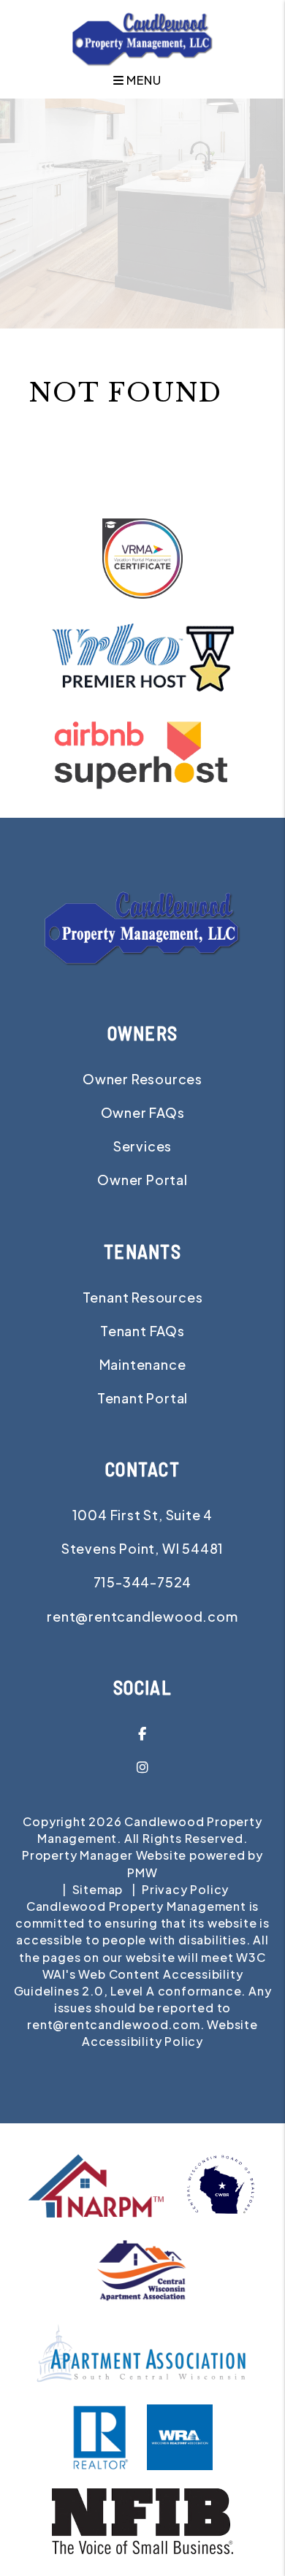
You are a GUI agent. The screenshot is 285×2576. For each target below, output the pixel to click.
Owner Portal (142, 1180)
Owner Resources (142, 1079)
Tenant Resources (143, 1297)
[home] (143, 38)
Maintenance (143, 1364)
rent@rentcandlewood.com (142, 1616)
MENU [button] (142, 80)
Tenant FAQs (142, 1331)
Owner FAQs (143, 1112)
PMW (142, 1872)
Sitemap (98, 1889)
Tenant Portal (142, 1398)
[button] (142, 1733)
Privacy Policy (185, 1889)
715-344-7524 (143, 1582)
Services (142, 1146)
